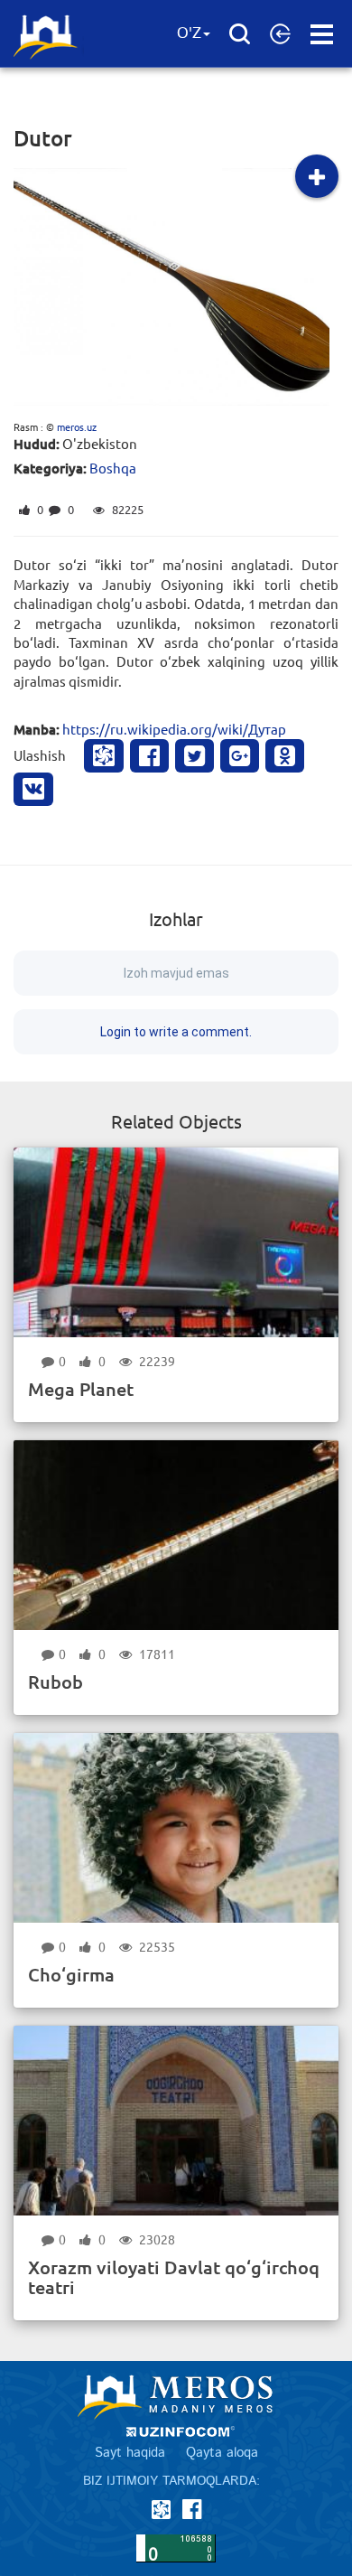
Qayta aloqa (222, 2453)
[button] (280, 33)
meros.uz (77, 426)
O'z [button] (189, 33)
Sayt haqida (130, 2453)
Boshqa (113, 468)
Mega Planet (81, 1389)
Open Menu (322, 34)
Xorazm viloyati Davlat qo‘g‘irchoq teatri (174, 2277)
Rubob (56, 1681)
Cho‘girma (71, 1974)
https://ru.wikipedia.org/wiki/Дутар (174, 729)
